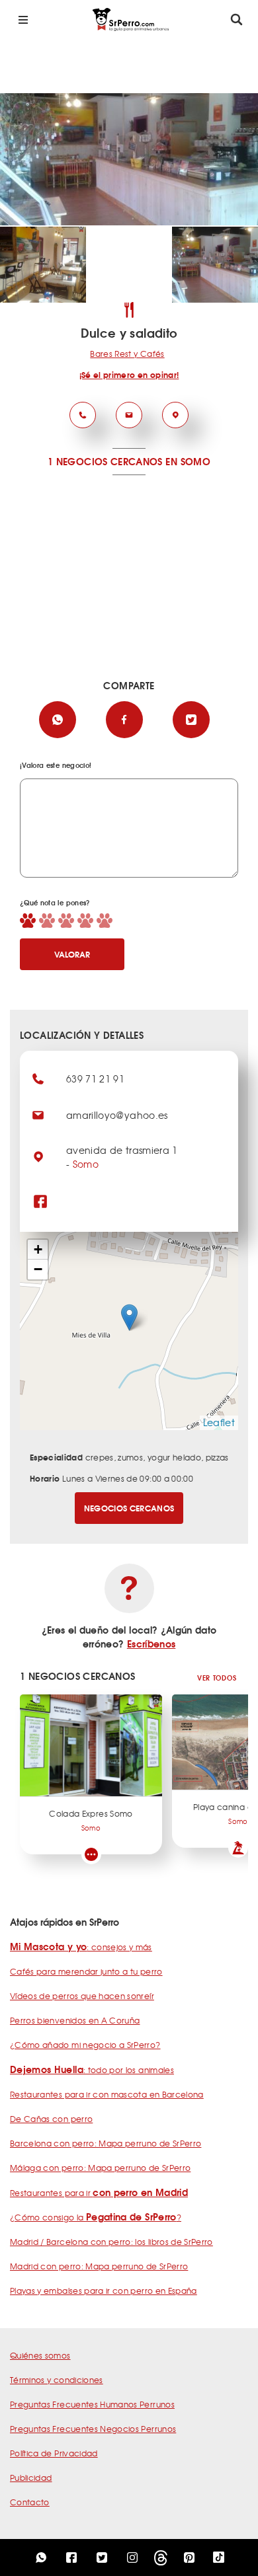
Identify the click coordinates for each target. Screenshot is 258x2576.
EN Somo (188, 461)
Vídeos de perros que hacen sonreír (82, 1996)
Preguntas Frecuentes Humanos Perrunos (92, 2404)
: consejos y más (81, 1947)
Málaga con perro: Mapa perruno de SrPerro (100, 2168)
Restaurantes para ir (99, 2193)
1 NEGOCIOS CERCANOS (105, 461)
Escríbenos (151, 1644)
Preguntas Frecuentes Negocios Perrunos (93, 2429)
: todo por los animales (92, 2070)
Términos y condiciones (57, 2380)
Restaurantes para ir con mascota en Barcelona (107, 2094)
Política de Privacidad (54, 2453)
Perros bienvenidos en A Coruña (75, 2020)
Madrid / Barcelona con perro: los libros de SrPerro (111, 2242)
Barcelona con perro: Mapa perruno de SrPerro (106, 2143)
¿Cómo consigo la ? (96, 2217)
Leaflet (219, 1422)
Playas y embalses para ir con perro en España (104, 2291)
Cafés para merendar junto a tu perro (86, 1971)
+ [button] (38, 1249)
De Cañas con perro (51, 2119)
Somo (86, 1164)
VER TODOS (217, 1678)
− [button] (38, 1269)
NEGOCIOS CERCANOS (129, 1508)
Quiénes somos (40, 2355)
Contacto (30, 2502)
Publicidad (31, 2478)
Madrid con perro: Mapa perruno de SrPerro (99, 2266)
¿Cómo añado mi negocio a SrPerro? (85, 2045)
